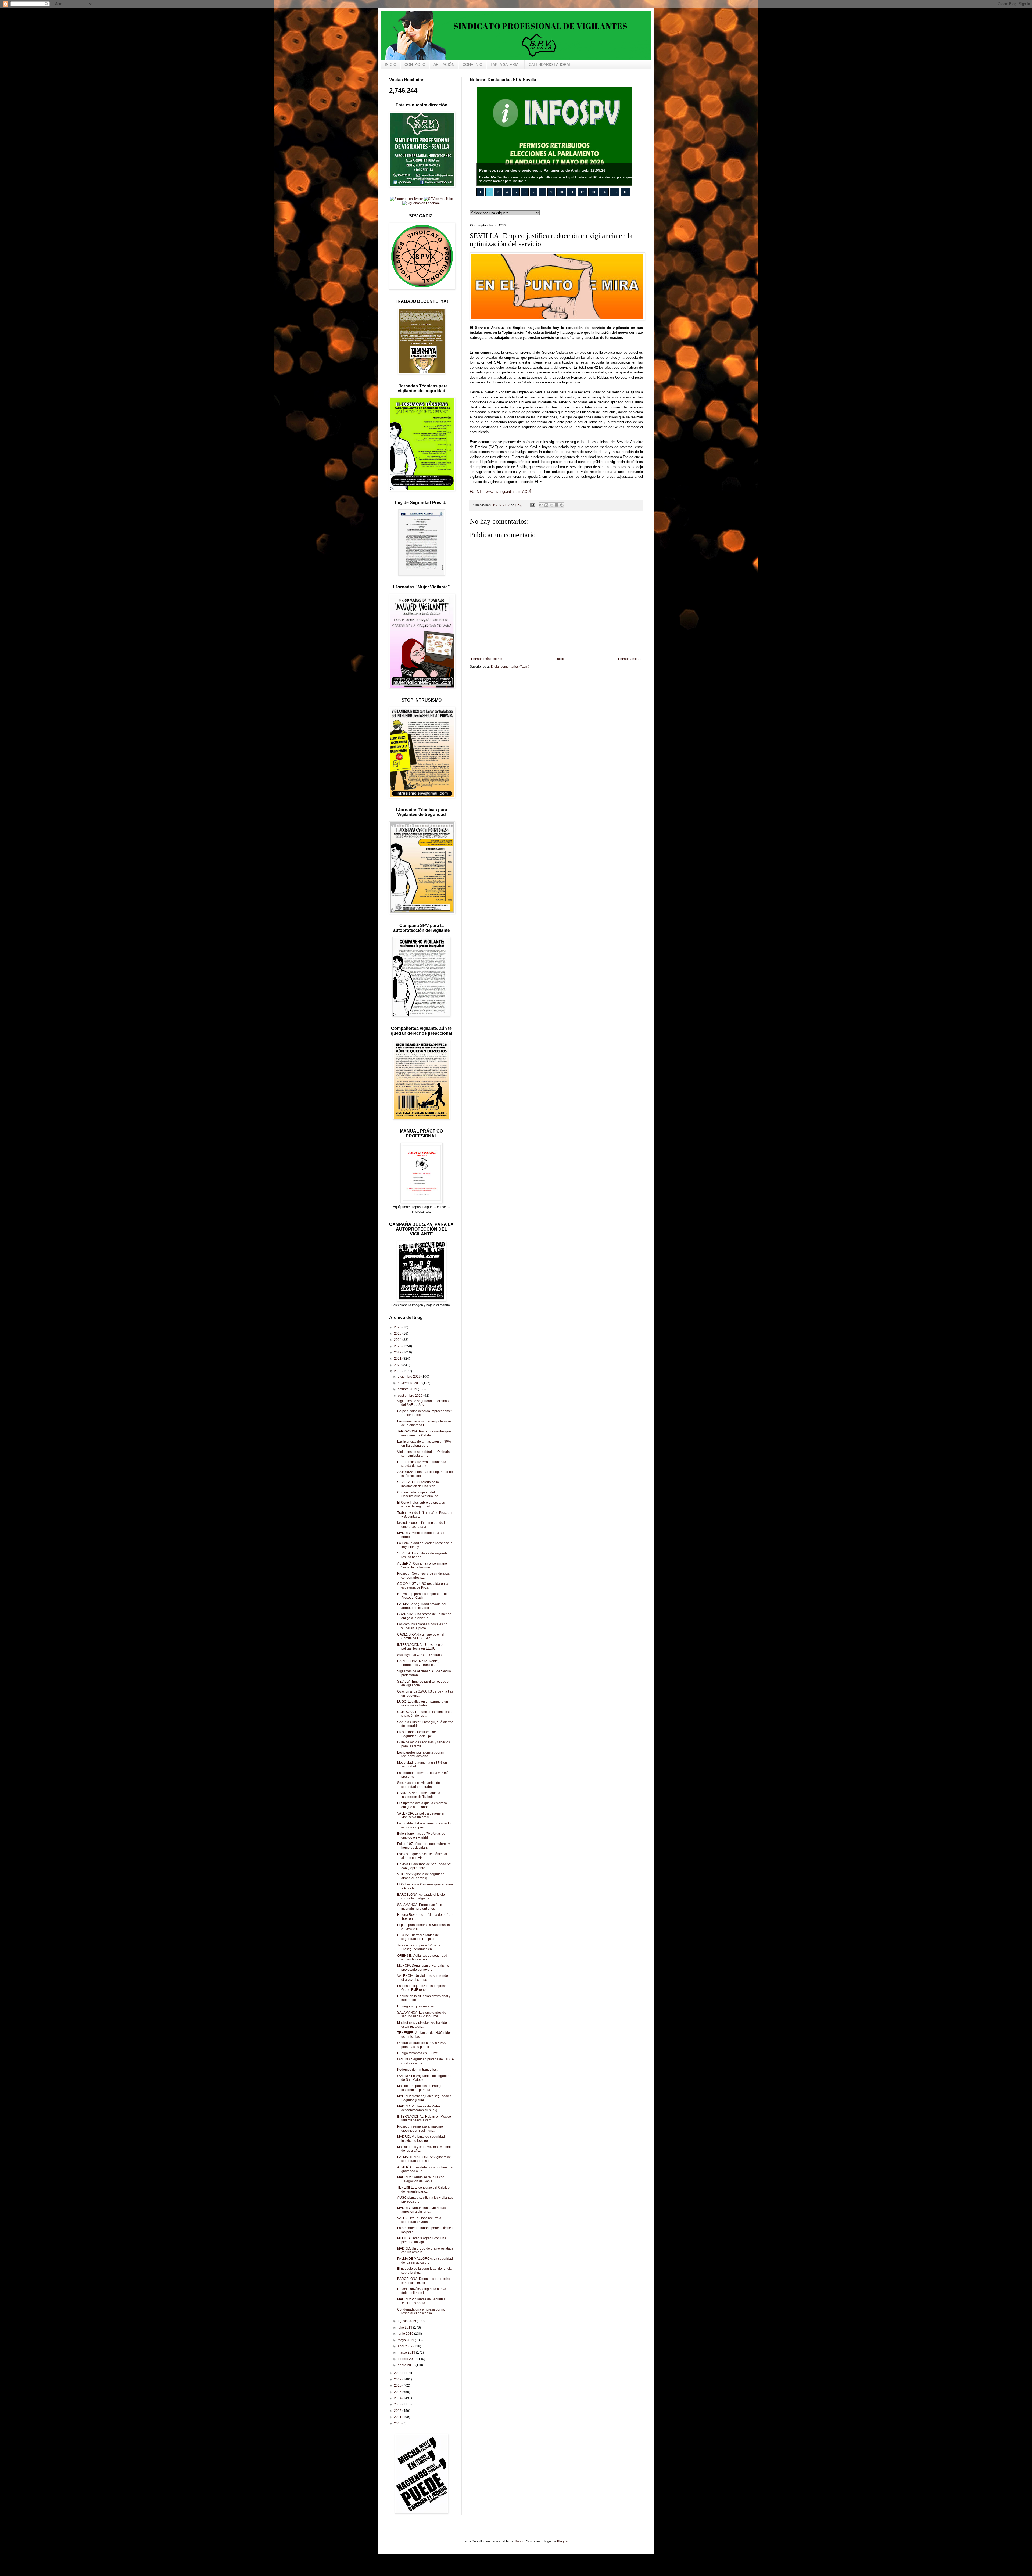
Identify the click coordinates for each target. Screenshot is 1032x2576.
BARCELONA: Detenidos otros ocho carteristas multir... (424, 2281)
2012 (398, 2411)
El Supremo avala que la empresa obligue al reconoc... (422, 1805)
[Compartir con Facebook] (557, 505)
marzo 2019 (407, 2352)
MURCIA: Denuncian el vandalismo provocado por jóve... (423, 1967)
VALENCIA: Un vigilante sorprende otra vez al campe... (423, 1978)
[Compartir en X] (551, 505)
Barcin (520, 2541)
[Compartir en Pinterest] (562, 505)
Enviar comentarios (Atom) (510, 667)
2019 (398, 1371)
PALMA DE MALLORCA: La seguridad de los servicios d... (425, 2261)
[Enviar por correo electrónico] (541, 505)
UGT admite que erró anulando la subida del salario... (422, 1464)
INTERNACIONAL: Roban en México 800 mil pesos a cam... (424, 2118)
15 (615, 192)
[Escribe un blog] (546, 505)
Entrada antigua (630, 659)
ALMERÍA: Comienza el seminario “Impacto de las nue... (422, 1565)
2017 (398, 2379)
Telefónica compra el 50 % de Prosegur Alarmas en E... (419, 1947)
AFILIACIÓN (444, 64)
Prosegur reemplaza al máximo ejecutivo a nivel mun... (420, 2128)
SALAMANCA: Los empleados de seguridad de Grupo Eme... (422, 2014)
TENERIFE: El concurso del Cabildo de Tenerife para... (423, 2189)
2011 (398, 2417)
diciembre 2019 (410, 1377)
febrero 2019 (408, 2359)
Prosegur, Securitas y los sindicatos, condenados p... (423, 1575)
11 (572, 192)
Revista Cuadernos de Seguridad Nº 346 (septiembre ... (424, 1866)
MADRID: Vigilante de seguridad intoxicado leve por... (421, 2139)
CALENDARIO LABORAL (550, 64)
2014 (398, 2398)
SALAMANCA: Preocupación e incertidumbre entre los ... (420, 1907)
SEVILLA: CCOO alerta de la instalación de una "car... (418, 1484)
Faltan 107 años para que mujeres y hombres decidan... (424, 1846)
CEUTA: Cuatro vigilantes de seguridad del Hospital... (418, 1937)
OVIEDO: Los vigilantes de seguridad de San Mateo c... (424, 2078)
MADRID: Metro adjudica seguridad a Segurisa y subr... (424, 2098)
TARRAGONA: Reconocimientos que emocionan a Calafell (424, 1433)
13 (593, 192)
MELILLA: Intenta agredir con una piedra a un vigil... (422, 2240)
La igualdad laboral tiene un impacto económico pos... (424, 1825)
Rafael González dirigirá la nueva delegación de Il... (422, 2291)
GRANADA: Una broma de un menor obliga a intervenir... (424, 1616)
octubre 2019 (408, 1389)
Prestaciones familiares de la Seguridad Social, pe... (418, 1734)
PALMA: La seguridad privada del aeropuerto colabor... (422, 1606)
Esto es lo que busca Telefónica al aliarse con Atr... (422, 1856)
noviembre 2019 (410, 1383)
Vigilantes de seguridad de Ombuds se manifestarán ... (423, 1454)
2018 (398, 2373)
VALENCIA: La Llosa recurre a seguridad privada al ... (419, 2220)
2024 (398, 1340)
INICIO (391, 64)
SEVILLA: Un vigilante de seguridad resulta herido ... (423, 1555)
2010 (398, 2423)
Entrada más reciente (487, 659)
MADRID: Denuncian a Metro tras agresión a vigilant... (422, 2210)
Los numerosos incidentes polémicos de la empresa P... (424, 1423)
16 (625, 192)
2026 (398, 1327)
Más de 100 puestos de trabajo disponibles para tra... (420, 2088)
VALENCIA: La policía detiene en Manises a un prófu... (421, 1815)
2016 (398, 2385)
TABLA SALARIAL (506, 64)
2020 (398, 1365)
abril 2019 (406, 2346)
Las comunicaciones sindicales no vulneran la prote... (422, 1626)
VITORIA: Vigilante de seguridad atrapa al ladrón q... (421, 1876)
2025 (398, 1334)
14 (604, 192)
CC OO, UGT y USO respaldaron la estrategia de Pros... (423, 1586)
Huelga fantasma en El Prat (417, 2053)
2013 (398, 2404)
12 (582, 192)
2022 (398, 1352)
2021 (398, 1359)
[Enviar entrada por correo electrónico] (532, 505)
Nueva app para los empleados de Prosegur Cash (422, 1596)
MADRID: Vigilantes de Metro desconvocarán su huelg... (419, 2108)
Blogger (563, 2541)
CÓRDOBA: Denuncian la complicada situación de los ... (425, 1714)
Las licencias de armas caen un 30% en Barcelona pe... (424, 1443)
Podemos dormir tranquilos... (418, 2070)
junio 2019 (406, 2334)
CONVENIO (472, 64)
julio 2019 (405, 2327)
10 (561, 192)
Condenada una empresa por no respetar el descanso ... (421, 2311)
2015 (398, 2392)
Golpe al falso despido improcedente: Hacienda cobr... (424, 1413)
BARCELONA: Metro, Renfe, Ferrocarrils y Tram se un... (419, 1663)
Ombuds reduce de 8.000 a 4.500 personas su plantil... (422, 2045)
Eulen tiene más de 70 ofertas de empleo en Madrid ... (421, 1835)
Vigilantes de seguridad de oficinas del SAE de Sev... (423, 1403)
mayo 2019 (406, 2340)
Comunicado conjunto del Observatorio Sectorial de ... (419, 1494)
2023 (398, 1346)
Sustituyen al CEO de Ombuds (419, 1655)
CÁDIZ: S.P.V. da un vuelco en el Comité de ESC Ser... (421, 1636)
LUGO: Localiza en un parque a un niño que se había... (423, 1704)
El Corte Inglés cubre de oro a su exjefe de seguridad (421, 1504)
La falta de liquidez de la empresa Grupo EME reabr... (422, 1988)
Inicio (560, 659)
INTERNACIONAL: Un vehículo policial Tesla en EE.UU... (420, 1647)
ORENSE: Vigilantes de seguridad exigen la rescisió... (422, 1957)
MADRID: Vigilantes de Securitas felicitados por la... (421, 2301)
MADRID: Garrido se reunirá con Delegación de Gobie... (421, 2179)
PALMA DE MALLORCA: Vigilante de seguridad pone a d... (424, 2159)
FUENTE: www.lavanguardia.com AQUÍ (500, 492)
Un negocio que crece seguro (419, 2006)
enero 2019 (407, 2365)
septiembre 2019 (411, 1396)
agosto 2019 (407, 2321)
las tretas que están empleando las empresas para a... (423, 1525)
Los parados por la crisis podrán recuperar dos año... (421, 1754)
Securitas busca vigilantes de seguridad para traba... (419, 1785)
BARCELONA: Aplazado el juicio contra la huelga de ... (421, 1896)
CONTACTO (415, 64)
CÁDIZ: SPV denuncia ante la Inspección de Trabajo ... (419, 1795)
